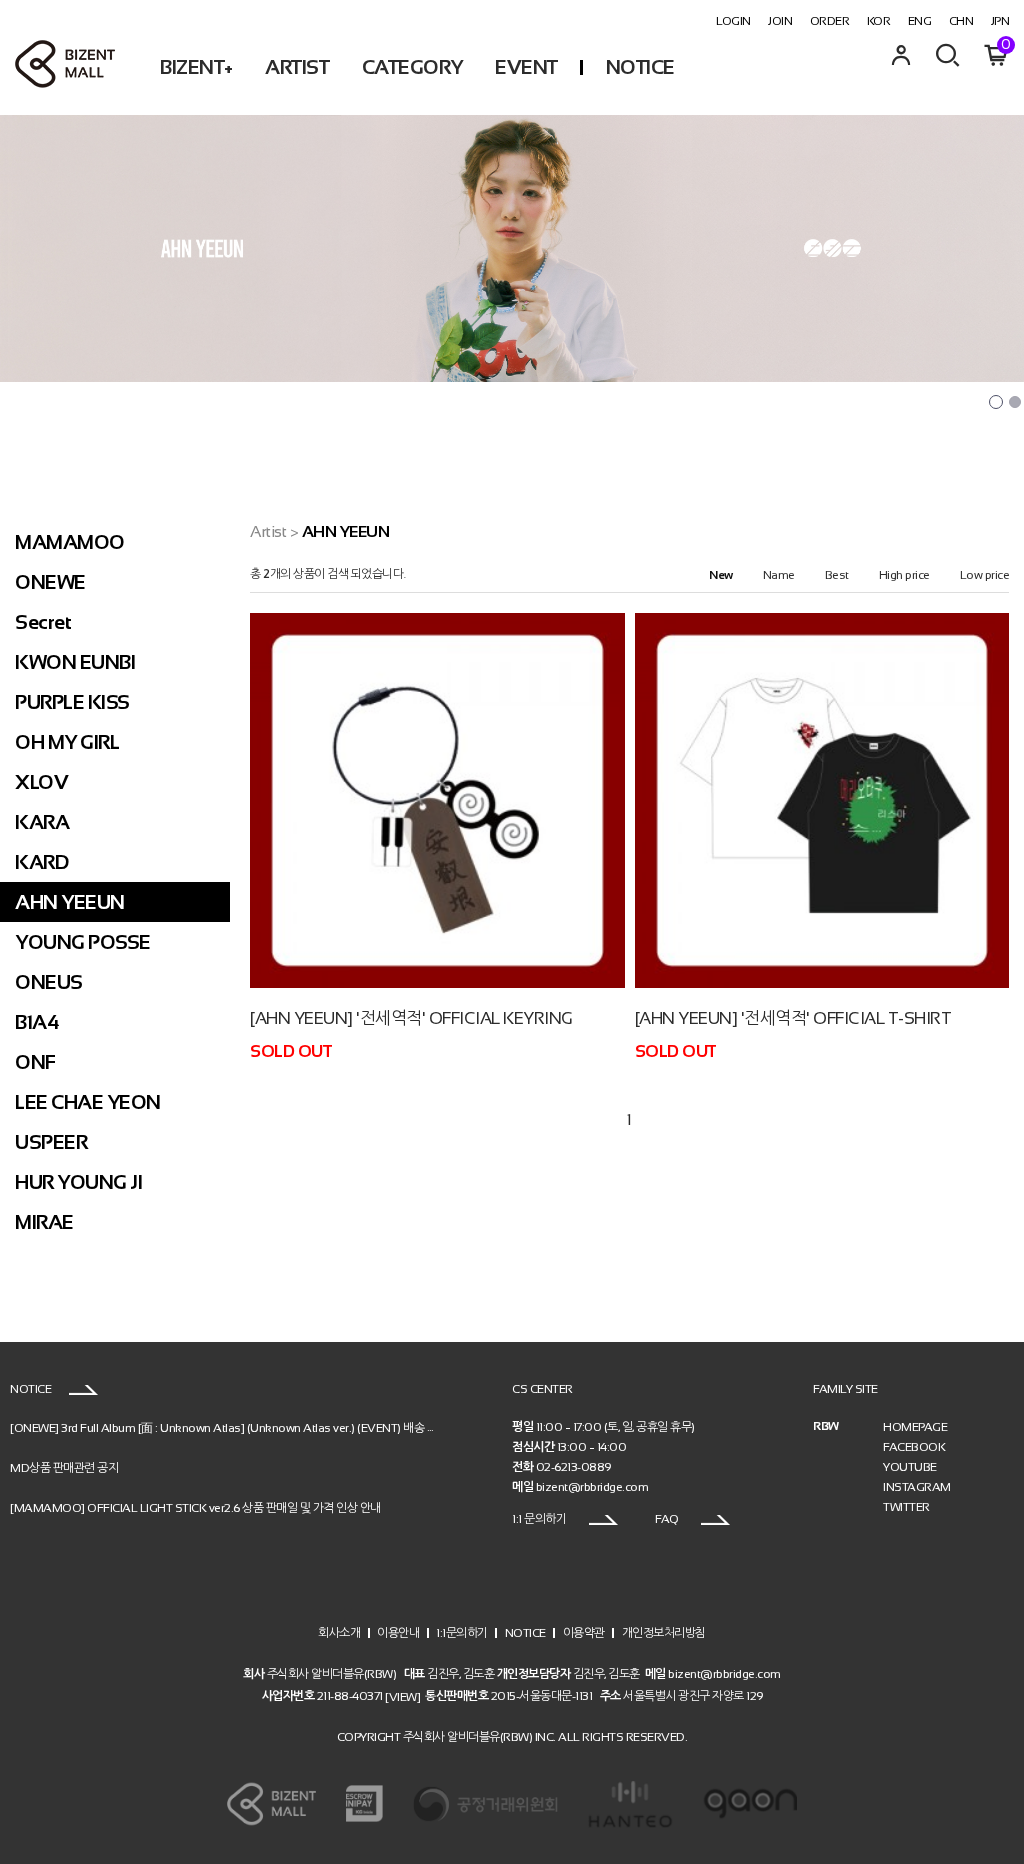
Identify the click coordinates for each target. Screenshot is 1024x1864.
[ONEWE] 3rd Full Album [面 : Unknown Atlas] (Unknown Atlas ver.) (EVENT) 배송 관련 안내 (240, 1428)
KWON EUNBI (75, 662)
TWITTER (906, 1507)
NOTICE (640, 67)
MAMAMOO (70, 542)
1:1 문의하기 (540, 1519)
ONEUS (49, 982)
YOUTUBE (910, 1467)
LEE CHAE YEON (88, 1102)
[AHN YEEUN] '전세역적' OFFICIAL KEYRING (411, 1018)
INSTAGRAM (917, 1487)
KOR (879, 21)
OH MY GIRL (67, 742)
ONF (35, 1062)
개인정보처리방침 (664, 1633)
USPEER (51, 1142)
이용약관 (584, 1633)
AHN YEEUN (70, 902)
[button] (996, 402)
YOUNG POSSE (83, 942)
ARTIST (297, 67)
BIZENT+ (196, 67)
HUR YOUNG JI (78, 1182)
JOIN (780, 21)
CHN (961, 21)
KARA (42, 822)
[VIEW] (402, 1696)
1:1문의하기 (462, 1633)
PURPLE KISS (72, 702)
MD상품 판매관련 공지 (64, 1468)
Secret (43, 622)
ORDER (830, 21)
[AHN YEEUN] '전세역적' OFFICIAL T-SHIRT (793, 1018)
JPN (1000, 21)
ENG (920, 21)
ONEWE (50, 582)
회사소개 (339, 1633)
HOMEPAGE (915, 1427)
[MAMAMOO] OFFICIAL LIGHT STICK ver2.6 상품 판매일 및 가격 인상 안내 (195, 1508)
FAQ (668, 1519)
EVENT (526, 67)
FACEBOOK (914, 1447)
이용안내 (398, 1633)
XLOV (41, 782)
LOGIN (733, 21)
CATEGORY (412, 67)
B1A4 (37, 1022)
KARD (41, 862)
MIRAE (44, 1222)
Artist (268, 531)
